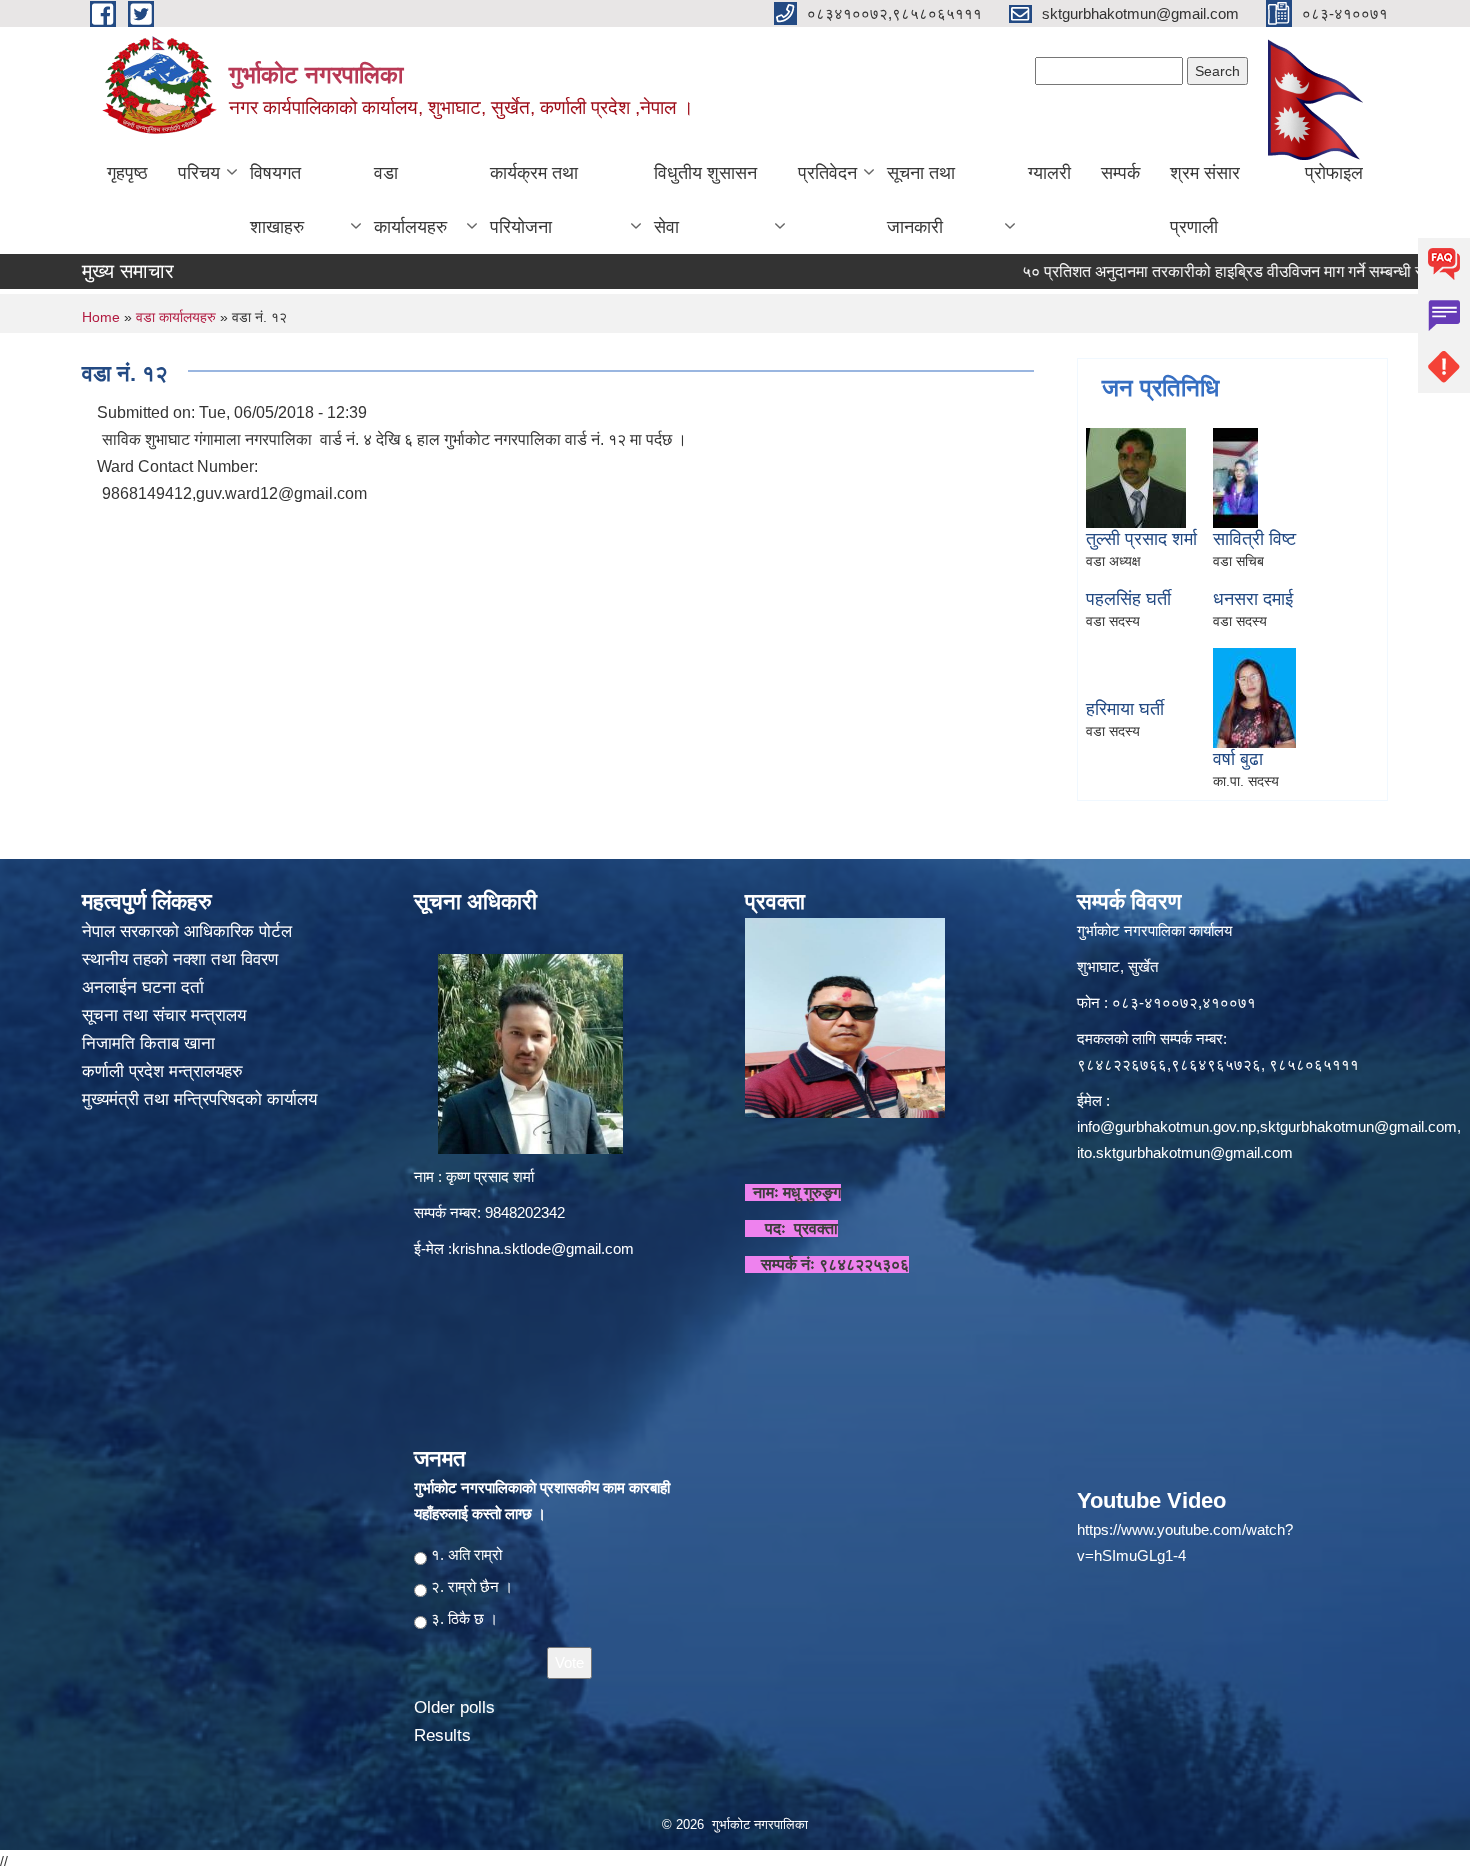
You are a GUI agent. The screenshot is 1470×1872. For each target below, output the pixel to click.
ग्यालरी (1049, 173)
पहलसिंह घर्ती (1128, 599)
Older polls (454, 1707)
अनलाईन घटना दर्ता (143, 987)
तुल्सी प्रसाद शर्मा (1141, 539)
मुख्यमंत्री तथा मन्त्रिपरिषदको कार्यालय (202, 1099)
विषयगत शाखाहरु (277, 200)
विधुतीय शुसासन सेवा (705, 200)
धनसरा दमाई (1253, 599)
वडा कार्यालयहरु (410, 200)
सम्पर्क (1120, 173)
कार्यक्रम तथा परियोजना (534, 200)
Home (101, 317)
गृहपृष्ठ (127, 173)
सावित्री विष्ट (1254, 539)
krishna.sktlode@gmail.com (543, 1248)
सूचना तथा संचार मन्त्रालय (166, 1015)
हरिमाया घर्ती (1125, 709)
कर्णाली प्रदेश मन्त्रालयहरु (162, 1071)
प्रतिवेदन (827, 173)
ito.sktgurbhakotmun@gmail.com (1185, 1152)
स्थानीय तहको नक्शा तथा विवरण (182, 959)
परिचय (199, 173)
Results (442, 1735)
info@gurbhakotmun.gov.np (1166, 1126)
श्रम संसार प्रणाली (1205, 200)
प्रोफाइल (1334, 173)
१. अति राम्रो (466, 1554)
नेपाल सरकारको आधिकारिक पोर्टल (187, 931)
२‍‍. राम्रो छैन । (472, 1586)
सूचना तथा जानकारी (921, 200)
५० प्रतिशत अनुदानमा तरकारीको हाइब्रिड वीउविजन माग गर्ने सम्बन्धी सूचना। (1194, 271)
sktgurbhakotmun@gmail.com (1358, 1126)
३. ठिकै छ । (464, 1618)
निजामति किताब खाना (151, 1043)
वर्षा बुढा (1238, 759)
